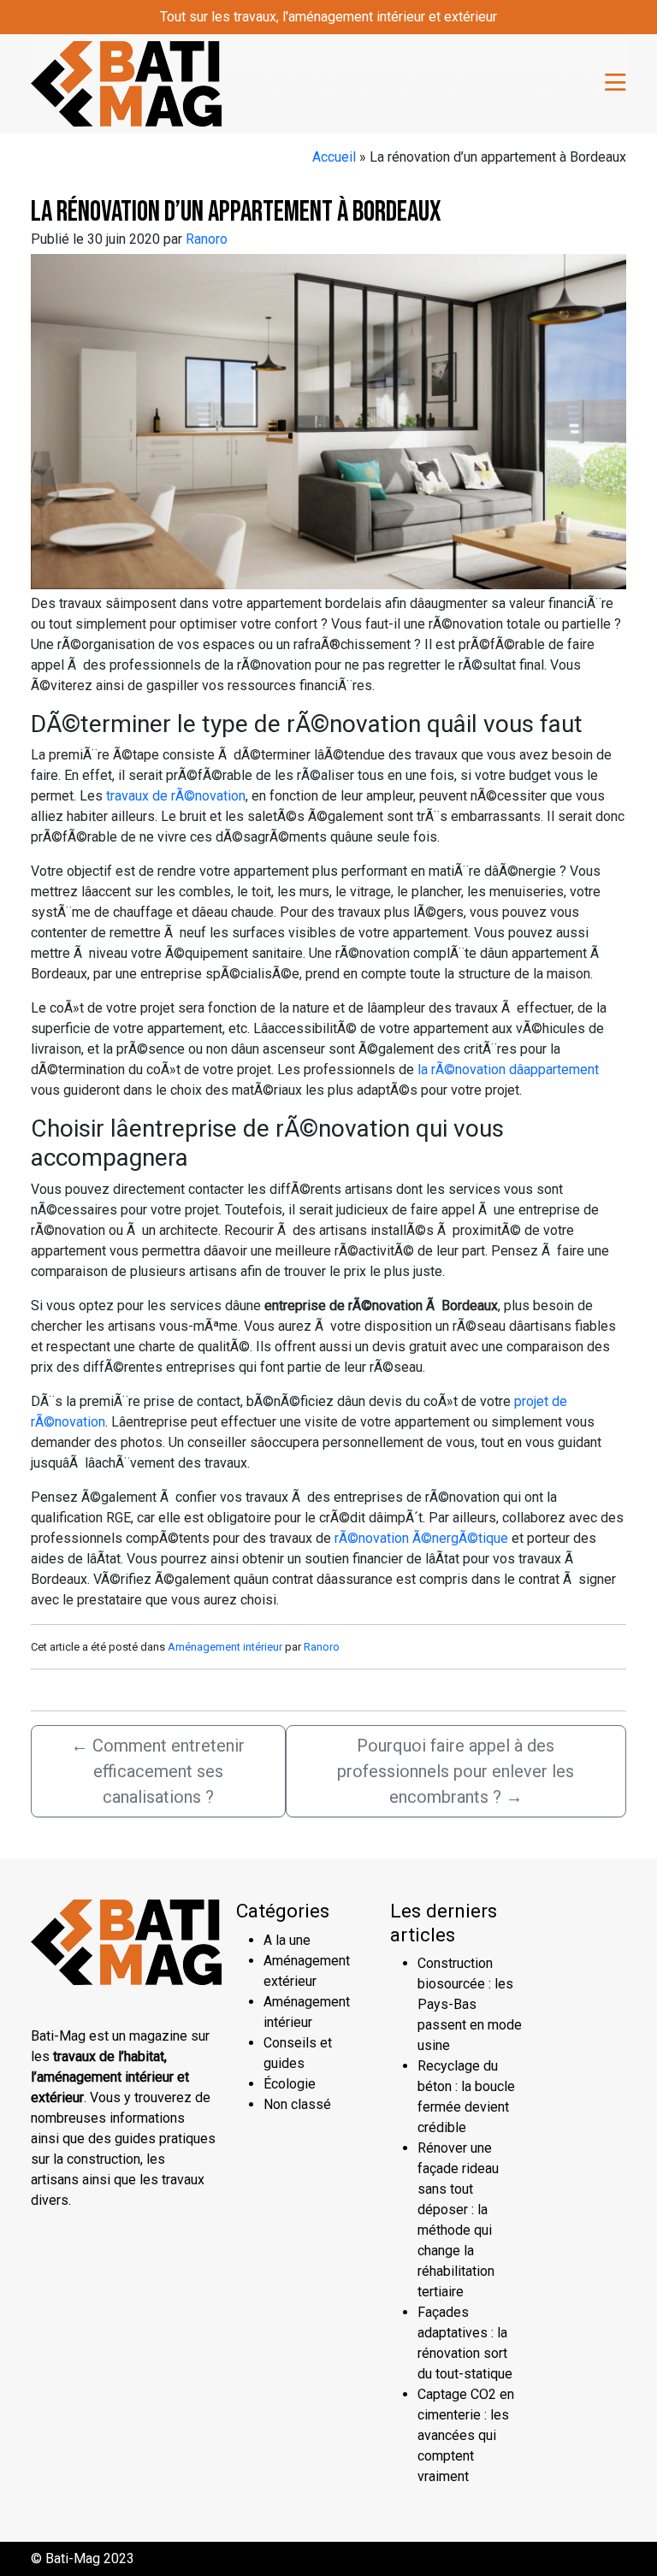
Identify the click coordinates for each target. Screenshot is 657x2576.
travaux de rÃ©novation (176, 796)
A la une (287, 1940)
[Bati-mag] (126, 82)
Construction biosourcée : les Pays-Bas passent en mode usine (470, 2004)
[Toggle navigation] (616, 84)
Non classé (297, 2104)
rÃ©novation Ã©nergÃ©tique (421, 1538)
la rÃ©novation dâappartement (506, 1069)
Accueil (334, 157)
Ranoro (207, 239)
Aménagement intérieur (225, 1647)
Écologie (290, 2084)
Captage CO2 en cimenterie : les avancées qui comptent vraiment (466, 2435)
